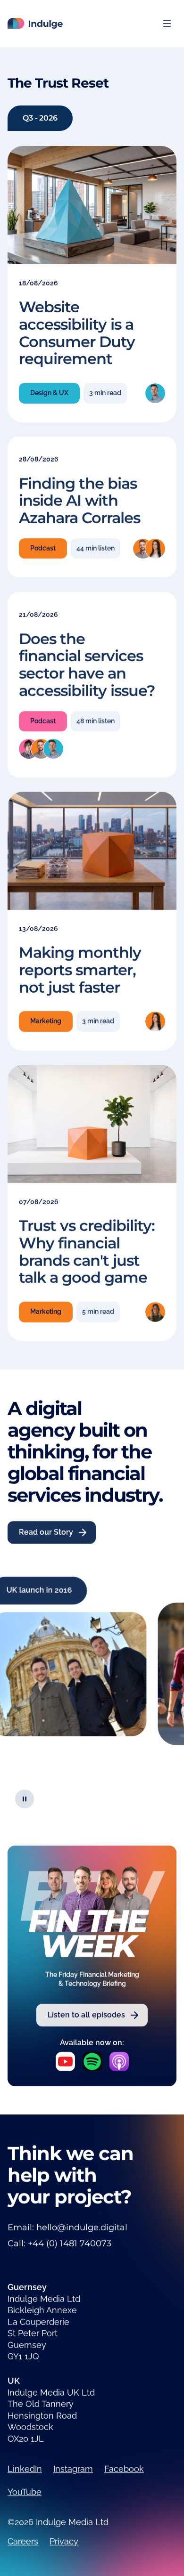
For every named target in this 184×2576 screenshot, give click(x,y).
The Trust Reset (58, 83)
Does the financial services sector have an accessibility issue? (87, 664)
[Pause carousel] (25, 1798)
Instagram (73, 2469)
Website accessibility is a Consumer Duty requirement (77, 333)
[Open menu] (167, 24)
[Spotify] (92, 2062)
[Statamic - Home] (35, 24)
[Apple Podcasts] (119, 2062)
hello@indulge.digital (82, 2228)
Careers (23, 2541)
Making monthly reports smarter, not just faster (80, 970)
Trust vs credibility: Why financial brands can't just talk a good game (87, 1252)
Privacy (64, 2541)
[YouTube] (65, 2062)
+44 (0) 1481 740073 (70, 2244)
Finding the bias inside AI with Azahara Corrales (79, 501)
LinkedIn (25, 2469)
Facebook (124, 2469)
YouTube (25, 2492)
